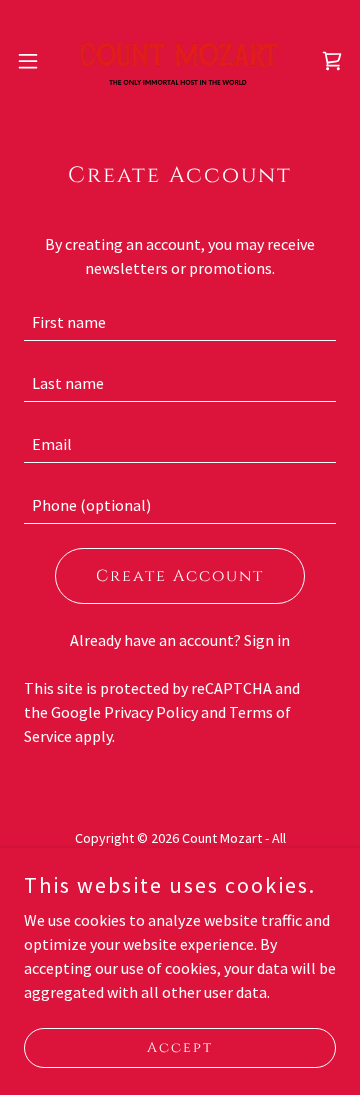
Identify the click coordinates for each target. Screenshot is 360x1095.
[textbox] (180, 322)
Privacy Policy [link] (151, 712)
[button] (34, 61)
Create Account (180, 576)
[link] (180, 60)
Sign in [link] (267, 640)
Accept (180, 1047)
